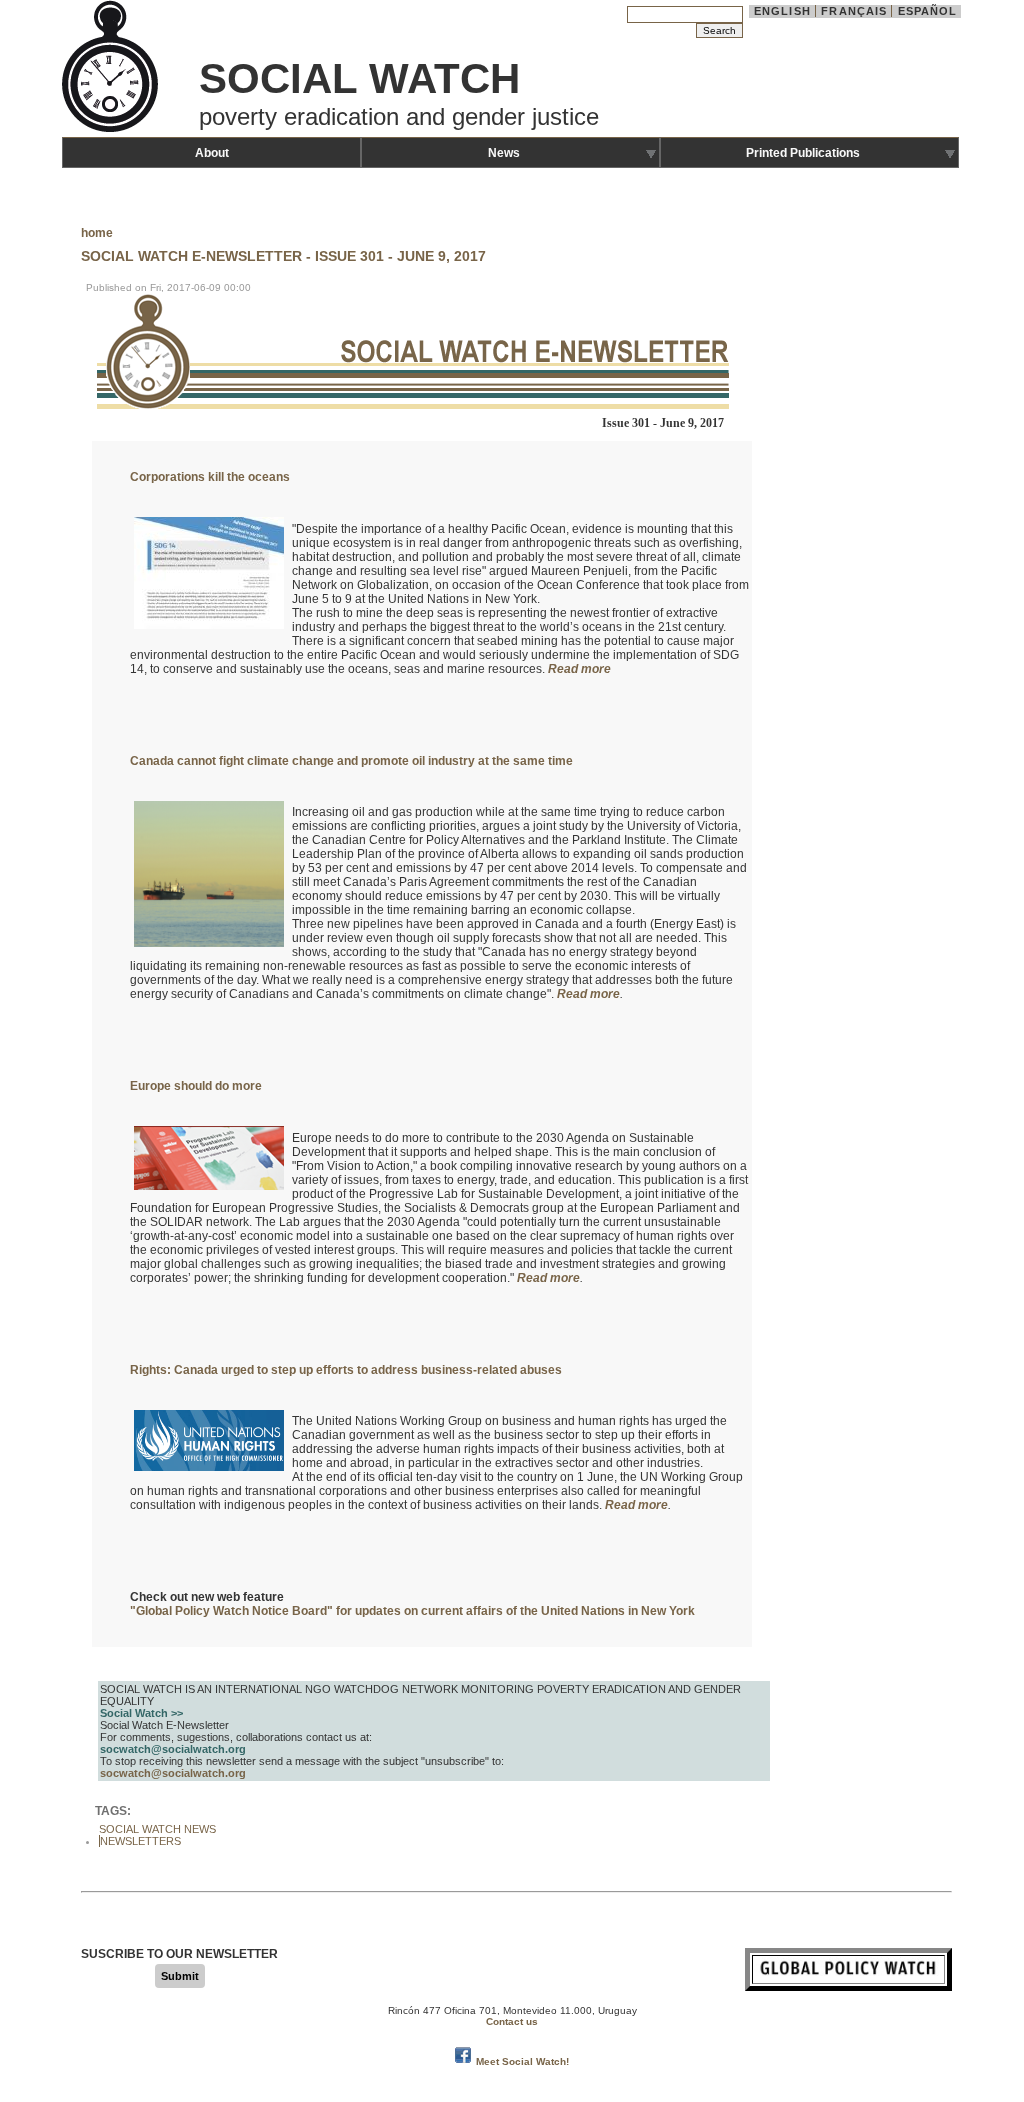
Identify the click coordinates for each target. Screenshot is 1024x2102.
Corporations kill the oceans (210, 477)
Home (97, 233)
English (782, 11)
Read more (579, 669)
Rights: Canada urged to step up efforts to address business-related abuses (346, 1370)
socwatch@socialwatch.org (173, 1773)
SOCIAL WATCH (359, 78)
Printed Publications (803, 153)
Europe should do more (196, 1086)
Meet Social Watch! (522, 2061)
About (212, 153)
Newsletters (140, 1841)
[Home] (112, 130)
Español (928, 11)
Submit (180, 1976)
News (504, 153)
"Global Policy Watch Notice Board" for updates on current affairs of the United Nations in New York (412, 1611)
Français (854, 11)
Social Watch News (157, 1829)
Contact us (512, 2021)
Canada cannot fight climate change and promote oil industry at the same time (351, 761)
